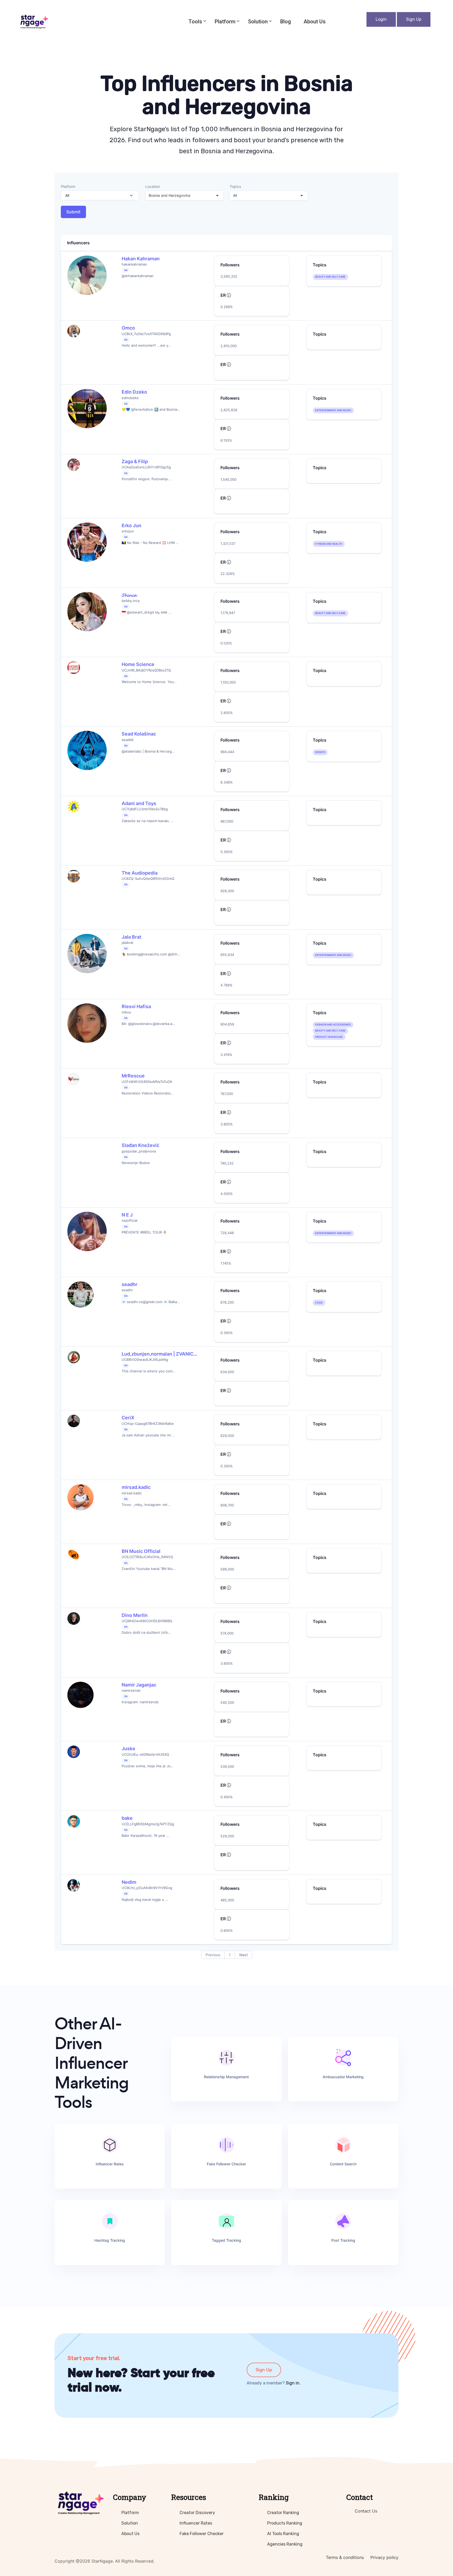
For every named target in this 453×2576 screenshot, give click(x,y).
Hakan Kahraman (141, 259)
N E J (127, 1215)
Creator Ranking (283, 2513)
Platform (225, 22)
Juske (128, 1749)
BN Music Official (141, 1551)
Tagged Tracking (226, 2240)
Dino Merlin (135, 1615)
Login (381, 19)
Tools (195, 22)
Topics (235, 186)
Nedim (129, 1882)
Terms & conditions (345, 2557)
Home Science (138, 664)
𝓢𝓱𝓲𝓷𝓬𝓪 (129, 595)
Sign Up (414, 19)
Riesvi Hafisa (136, 1006)
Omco (128, 328)
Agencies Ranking (285, 2544)
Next (244, 1955)
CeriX (128, 1418)
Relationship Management (226, 2077)
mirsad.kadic (136, 1487)
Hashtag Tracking (110, 2240)
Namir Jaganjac (139, 1685)
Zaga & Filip (135, 461)
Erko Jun (131, 525)
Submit (73, 212)
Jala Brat (131, 937)
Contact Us (366, 2511)
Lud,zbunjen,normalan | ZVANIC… (160, 1354)
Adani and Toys (139, 803)
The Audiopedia (140, 873)
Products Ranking (285, 2523)
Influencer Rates (110, 2164)
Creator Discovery (197, 2513)
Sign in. (293, 2383)
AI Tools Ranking (283, 2534)
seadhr (130, 1284)
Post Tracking (343, 2240)
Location (153, 186)
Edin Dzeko (134, 392)
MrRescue (133, 1076)
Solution (258, 22)
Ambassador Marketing (343, 2077)
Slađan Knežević (140, 1145)
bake (127, 1818)
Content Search (343, 2164)
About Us (315, 22)
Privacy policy (384, 2557)
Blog (286, 22)
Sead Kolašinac (139, 734)
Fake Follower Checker (226, 2164)
